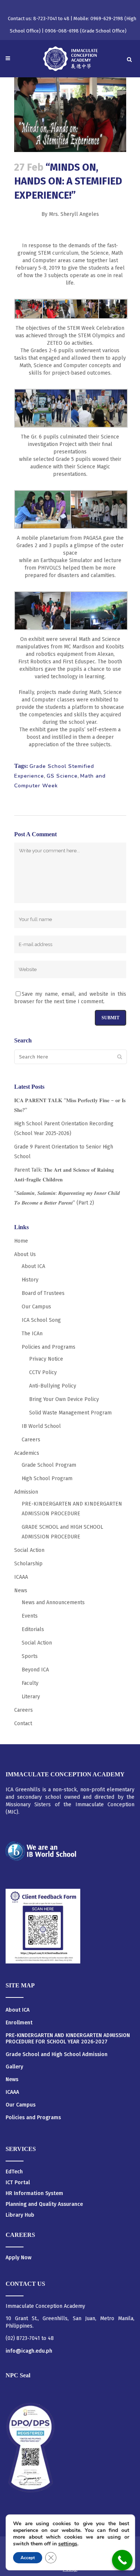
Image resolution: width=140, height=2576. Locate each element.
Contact (23, 1723)
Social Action (29, 1550)
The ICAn (32, 1334)
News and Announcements (53, 1602)
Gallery (14, 2067)
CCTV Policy (43, 1372)
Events (30, 1616)
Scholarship (28, 1564)
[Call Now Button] (122, 2560)
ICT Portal (18, 2183)
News (21, 1591)
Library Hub (20, 2215)
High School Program (47, 1478)
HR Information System (34, 2193)
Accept (28, 2558)
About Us (25, 1254)
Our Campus (36, 1307)
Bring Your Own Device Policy (64, 1399)
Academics (27, 1453)
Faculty (30, 1683)
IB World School (41, 1426)
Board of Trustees (43, 1293)
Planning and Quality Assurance (44, 2204)
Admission (26, 1492)
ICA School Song (41, 1320)
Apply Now (18, 2258)
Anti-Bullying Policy (53, 1386)
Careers (31, 1440)
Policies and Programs (49, 1347)
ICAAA (21, 1577)
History (30, 1280)
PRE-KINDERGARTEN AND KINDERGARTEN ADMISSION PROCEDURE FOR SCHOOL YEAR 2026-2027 (68, 2039)
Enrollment (19, 2023)
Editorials (33, 1629)
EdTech (14, 2172)
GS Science (62, 776)
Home (21, 1241)
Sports (30, 1656)
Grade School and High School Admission (57, 2055)
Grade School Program (49, 1465)
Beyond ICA (35, 1670)
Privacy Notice (46, 1359)
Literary (31, 1697)
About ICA (33, 1266)
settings (68, 2544)
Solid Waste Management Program (70, 1413)
